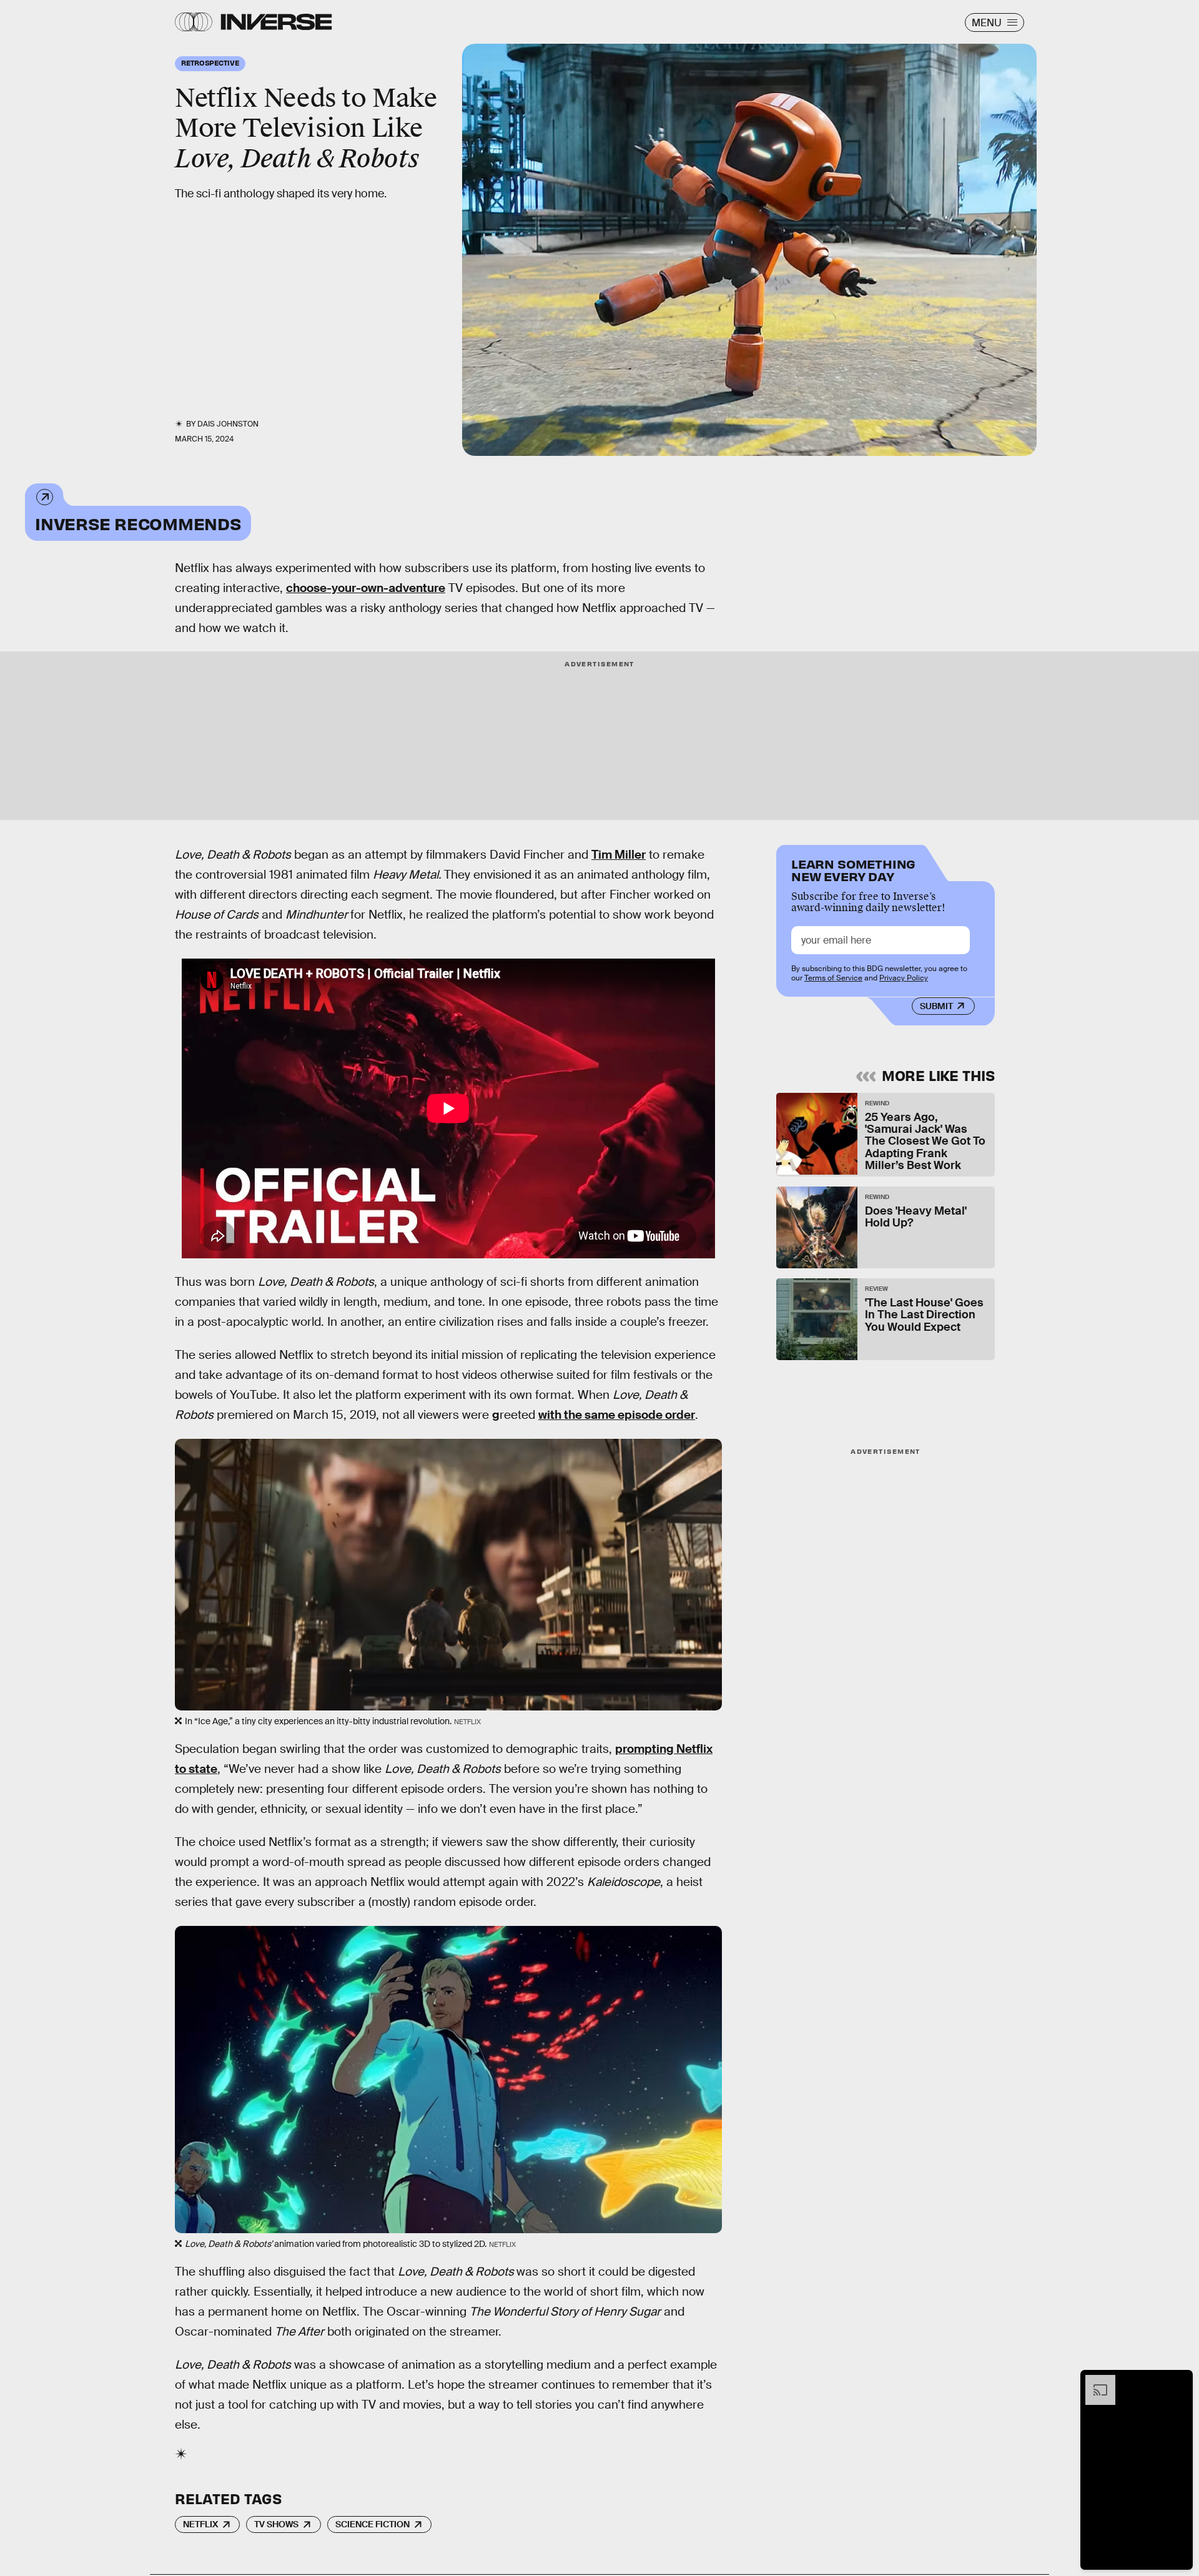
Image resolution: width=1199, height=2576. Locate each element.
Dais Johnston (228, 424)
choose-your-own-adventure (366, 588)
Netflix (200, 2524)
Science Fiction (373, 2524)
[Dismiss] (1179, 2381)
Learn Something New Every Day (853, 869)
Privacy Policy (904, 978)
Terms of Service (833, 978)
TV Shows (276, 2524)
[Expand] (1094, 2381)
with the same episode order (617, 1415)
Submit (936, 1006)
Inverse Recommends (138, 523)
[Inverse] (276, 22)
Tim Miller (619, 855)
